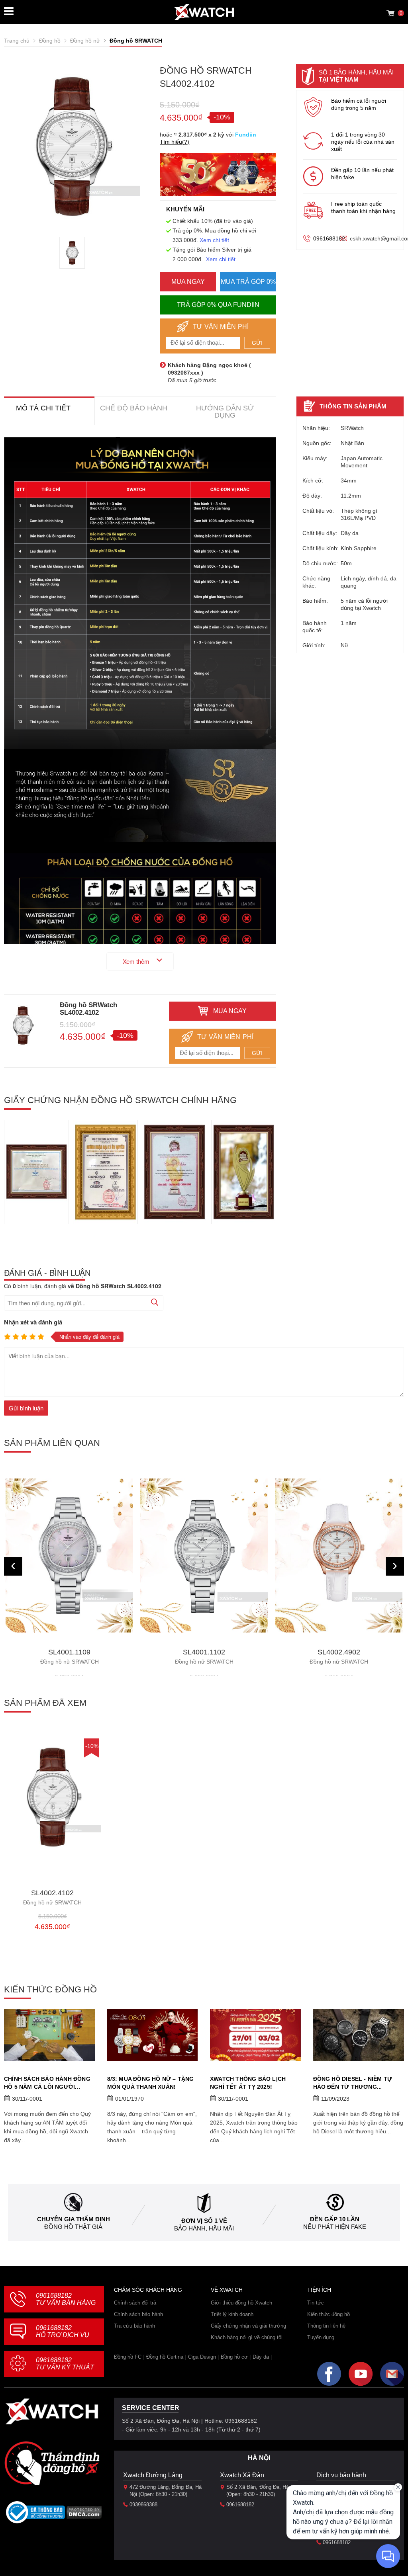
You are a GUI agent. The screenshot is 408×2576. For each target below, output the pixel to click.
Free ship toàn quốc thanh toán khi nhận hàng (363, 207)
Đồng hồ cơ (234, 2357)
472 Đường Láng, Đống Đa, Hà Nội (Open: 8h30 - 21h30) (166, 2491)
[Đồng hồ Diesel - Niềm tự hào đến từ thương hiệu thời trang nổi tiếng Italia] (359, 2035)
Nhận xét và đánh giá (33, 1322)
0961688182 (329, 238)
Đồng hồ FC (128, 2357)
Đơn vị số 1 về (204, 2221)
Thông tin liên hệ (326, 2326)
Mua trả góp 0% (248, 282)
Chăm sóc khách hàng (148, 2290)
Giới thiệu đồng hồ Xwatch (241, 2303)
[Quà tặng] (218, 177)
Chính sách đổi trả (135, 2303)
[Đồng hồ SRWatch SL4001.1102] (69, 1556)
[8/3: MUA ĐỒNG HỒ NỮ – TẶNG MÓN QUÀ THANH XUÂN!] (153, 2035)
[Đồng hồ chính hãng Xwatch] (204, 12)
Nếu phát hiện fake (335, 2227)
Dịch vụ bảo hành (341, 2475)
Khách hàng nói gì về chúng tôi (247, 2337)
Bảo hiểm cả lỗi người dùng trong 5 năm (359, 104)
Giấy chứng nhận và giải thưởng (248, 2326)
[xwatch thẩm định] (52, 2463)
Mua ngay (188, 282)
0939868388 (143, 2505)
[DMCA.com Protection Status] (84, 2515)
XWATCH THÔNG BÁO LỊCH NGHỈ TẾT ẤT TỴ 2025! (248, 2083)
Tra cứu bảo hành (134, 2326)
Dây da (261, 2357)
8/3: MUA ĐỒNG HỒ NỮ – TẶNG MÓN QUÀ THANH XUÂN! (151, 2083)
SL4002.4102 (52, 1897)
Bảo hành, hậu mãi (204, 2228)
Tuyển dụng (321, 2337)
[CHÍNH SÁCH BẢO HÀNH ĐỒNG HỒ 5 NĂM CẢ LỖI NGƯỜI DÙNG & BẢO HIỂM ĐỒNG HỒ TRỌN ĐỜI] (50, 2035)
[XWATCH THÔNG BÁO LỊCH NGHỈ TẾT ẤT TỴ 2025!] (256, 2035)
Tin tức (316, 2303)
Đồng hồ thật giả (73, 2227)
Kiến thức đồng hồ (329, 2314)
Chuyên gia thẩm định (74, 2219)
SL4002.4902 (204, 1657)
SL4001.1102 (70, 1657)
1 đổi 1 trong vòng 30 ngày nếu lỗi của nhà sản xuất (363, 142)
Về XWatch (227, 2290)
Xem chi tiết (214, 240)
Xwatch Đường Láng (153, 2475)
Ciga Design (202, 2357)
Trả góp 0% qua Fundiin (218, 305)
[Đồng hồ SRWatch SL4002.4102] (72, 253)
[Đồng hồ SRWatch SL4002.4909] (339, 1556)
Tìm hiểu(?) (175, 142)
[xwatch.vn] (52, 2411)
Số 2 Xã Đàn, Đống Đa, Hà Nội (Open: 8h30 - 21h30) (262, 2491)
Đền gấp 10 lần (335, 2219)
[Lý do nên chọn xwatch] (140, 593)
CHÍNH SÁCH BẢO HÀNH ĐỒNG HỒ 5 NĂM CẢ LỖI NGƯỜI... (47, 2083)
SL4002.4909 (339, 1657)
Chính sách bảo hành (138, 2314)
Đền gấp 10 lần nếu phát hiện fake (362, 174)
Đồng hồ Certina (165, 2357)
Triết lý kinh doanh (232, 2314)
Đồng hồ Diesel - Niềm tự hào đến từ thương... (353, 2083)
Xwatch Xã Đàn (242, 2475)
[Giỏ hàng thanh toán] (390, 13)
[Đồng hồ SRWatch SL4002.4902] (204, 1556)
